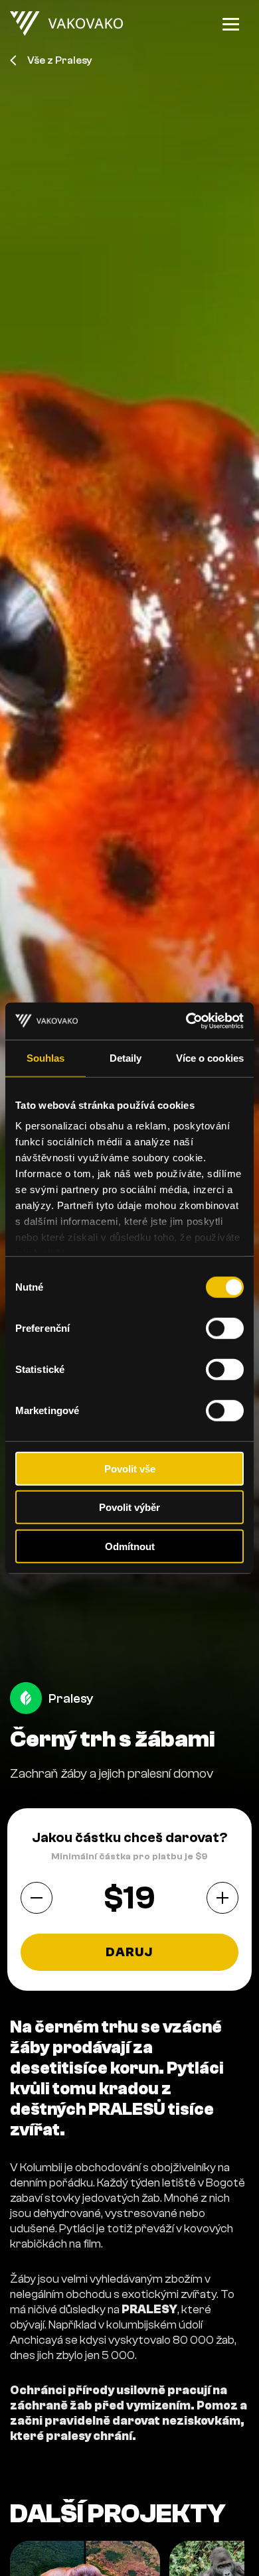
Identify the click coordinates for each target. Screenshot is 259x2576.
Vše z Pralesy (60, 60)
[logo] (66, 24)
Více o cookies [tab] (210, 1057)
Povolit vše (130, 1468)
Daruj (129, 1952)
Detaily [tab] (126, 1057)
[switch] (225, 1328)
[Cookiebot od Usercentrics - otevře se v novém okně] (186, 1021)
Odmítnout (130, 1546)
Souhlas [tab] (46, 1057)
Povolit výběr (129, 1507)
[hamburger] (231, 24)
